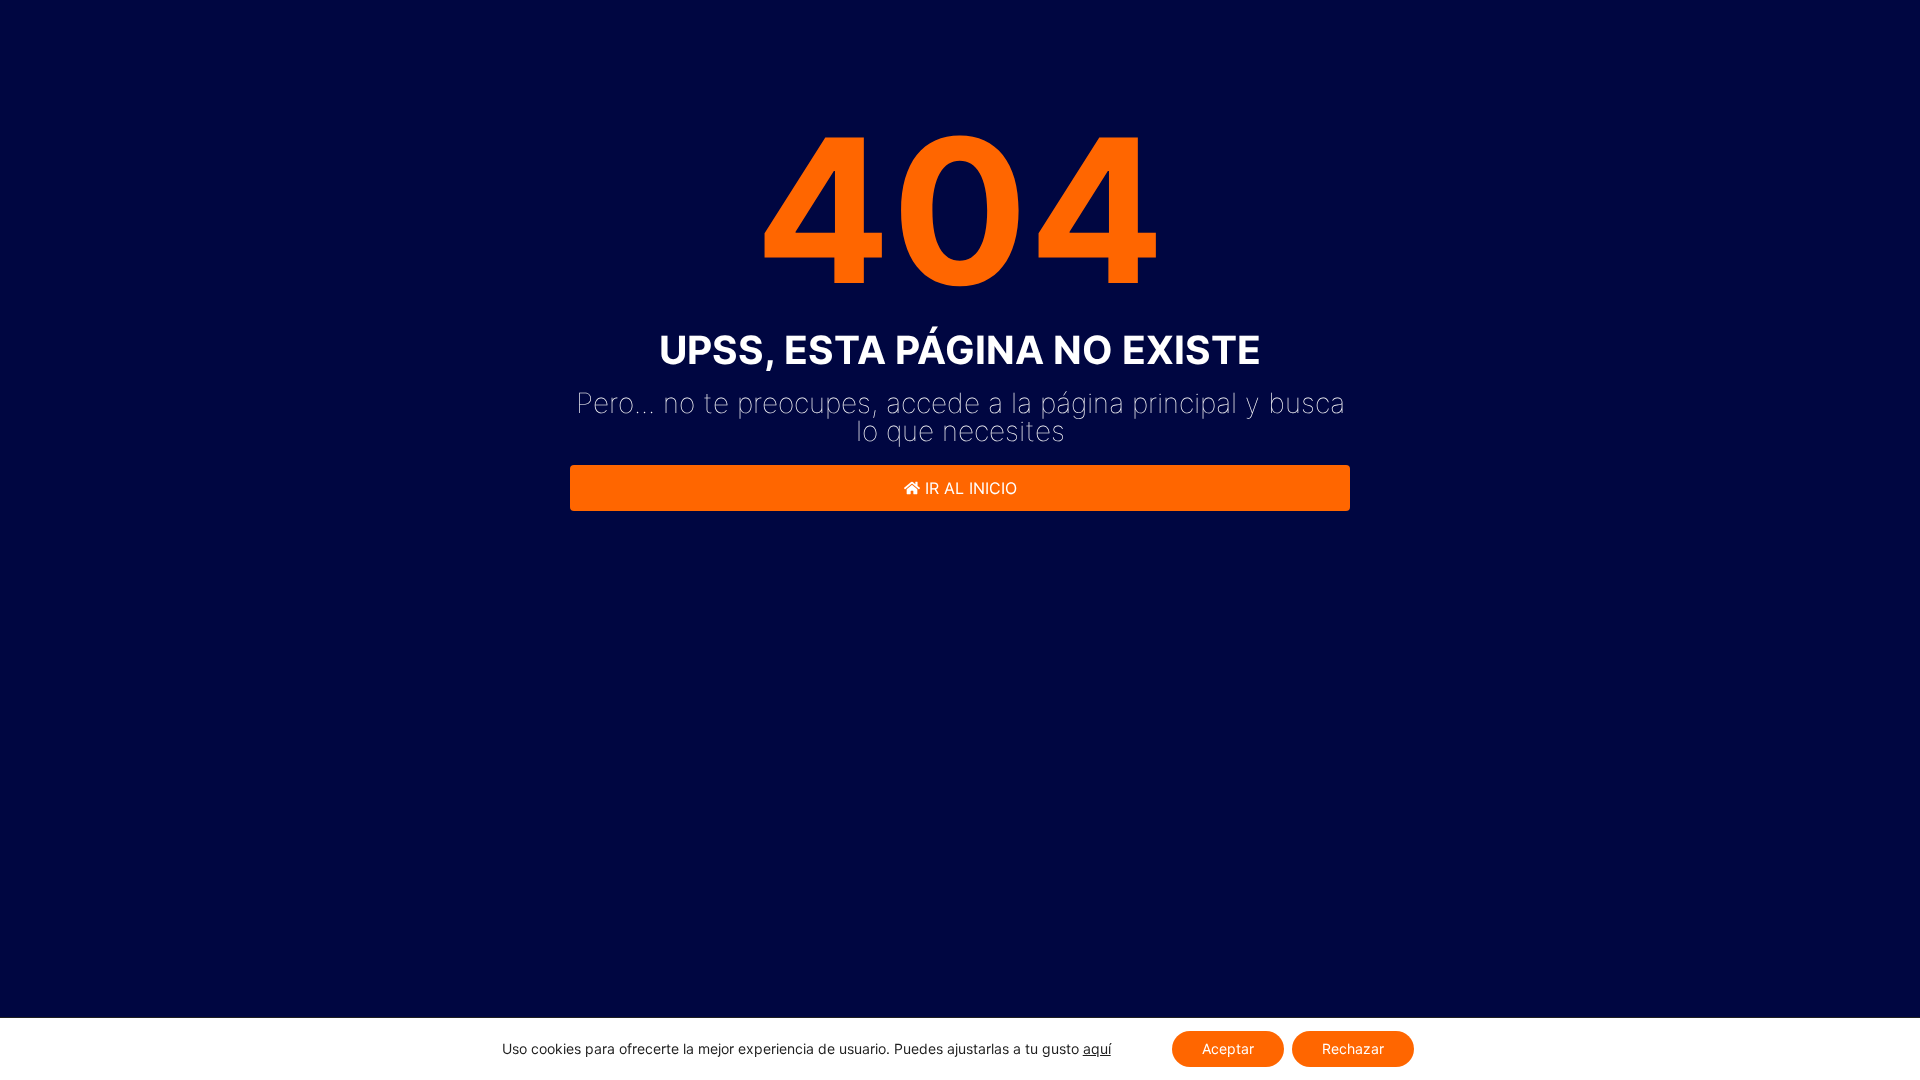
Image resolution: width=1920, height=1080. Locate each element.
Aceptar (1228, 1048)
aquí (1097, 1048)
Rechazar (1353, 1048)
